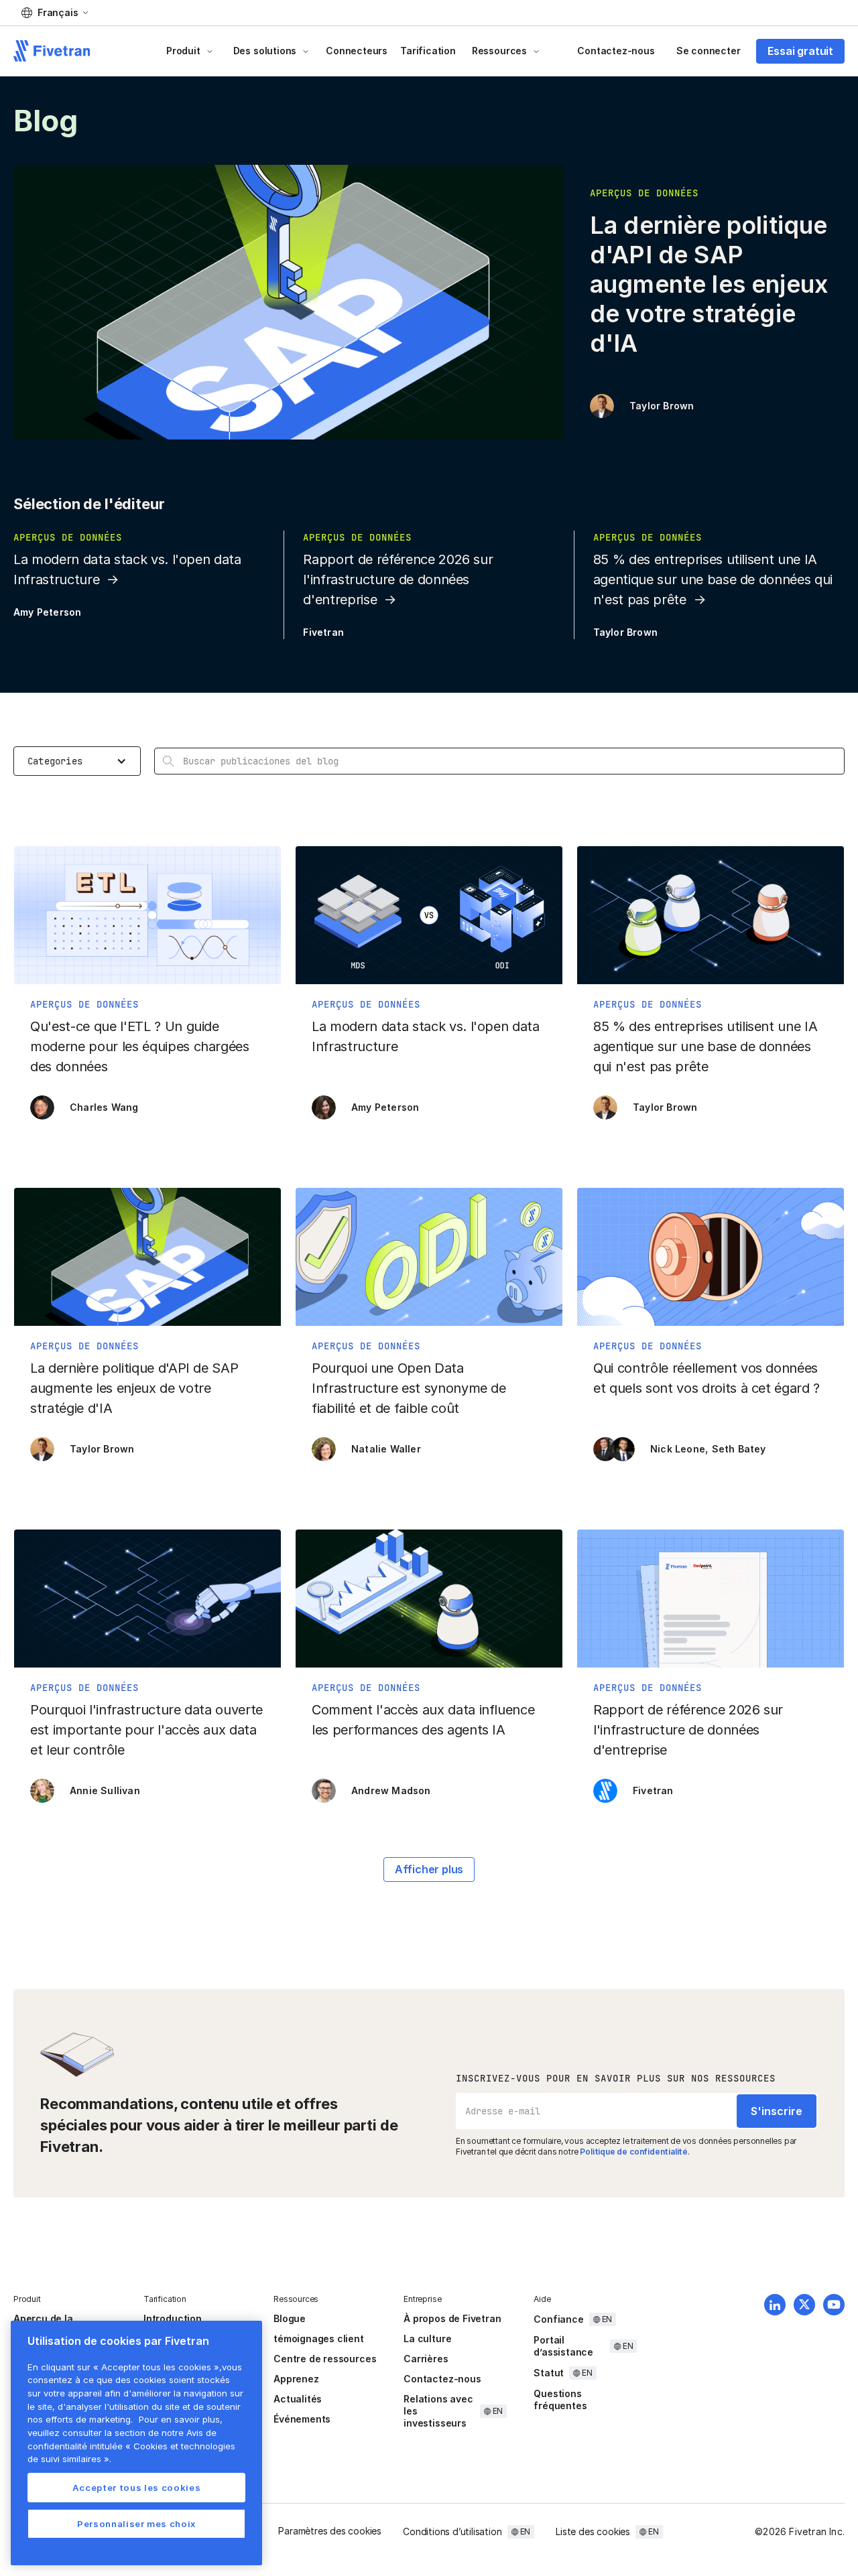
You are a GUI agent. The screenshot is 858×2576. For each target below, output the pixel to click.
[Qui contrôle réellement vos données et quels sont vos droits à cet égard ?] (711, 1331)
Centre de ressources (325, 2359)
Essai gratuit (800, 51)
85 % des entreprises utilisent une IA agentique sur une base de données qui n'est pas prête (713, 580)
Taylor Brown (662, 406)
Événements (302, 2419)
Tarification (428, 51)
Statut (549, 2373)
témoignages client (319, 2338)
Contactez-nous (616, 51)
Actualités (298, 2399)
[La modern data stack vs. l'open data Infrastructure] (429, 990)
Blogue (290, 2318)
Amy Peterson (47, 612)
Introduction (173, 2318)
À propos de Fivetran (452, 2318)
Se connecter (709, 51)
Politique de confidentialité (634, 2152)
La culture (427, 2338)
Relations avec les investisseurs (438, 2411)
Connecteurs (357, 51)
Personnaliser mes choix (136, 2524)
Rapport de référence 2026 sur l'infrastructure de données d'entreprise (398, 580)
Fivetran (323, 632)
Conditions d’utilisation (452, 2531)
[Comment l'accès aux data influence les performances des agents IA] (429, 1673)
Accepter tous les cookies (136, 2488)
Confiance (558, 2319)
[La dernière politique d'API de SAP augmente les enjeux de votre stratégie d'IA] (147, 1331)
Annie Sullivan (105, 1790)
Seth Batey (739, 1449)
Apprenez (296, 2379)
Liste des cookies (593, 2531)
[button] (55, 13)
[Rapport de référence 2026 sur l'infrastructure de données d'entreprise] (711, 1673)
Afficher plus (429, 1869)
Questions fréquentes (560, 2399)
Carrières (426, 2359)
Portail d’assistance (563, 2346)
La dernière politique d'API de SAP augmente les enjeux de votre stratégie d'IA (709, 284)
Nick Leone (678, 1449)
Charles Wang (104, 1107)
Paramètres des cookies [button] (330, 2531)
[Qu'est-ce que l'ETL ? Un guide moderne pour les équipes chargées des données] (147, 990)
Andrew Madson (391, 1790)
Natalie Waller (386, 1449)
